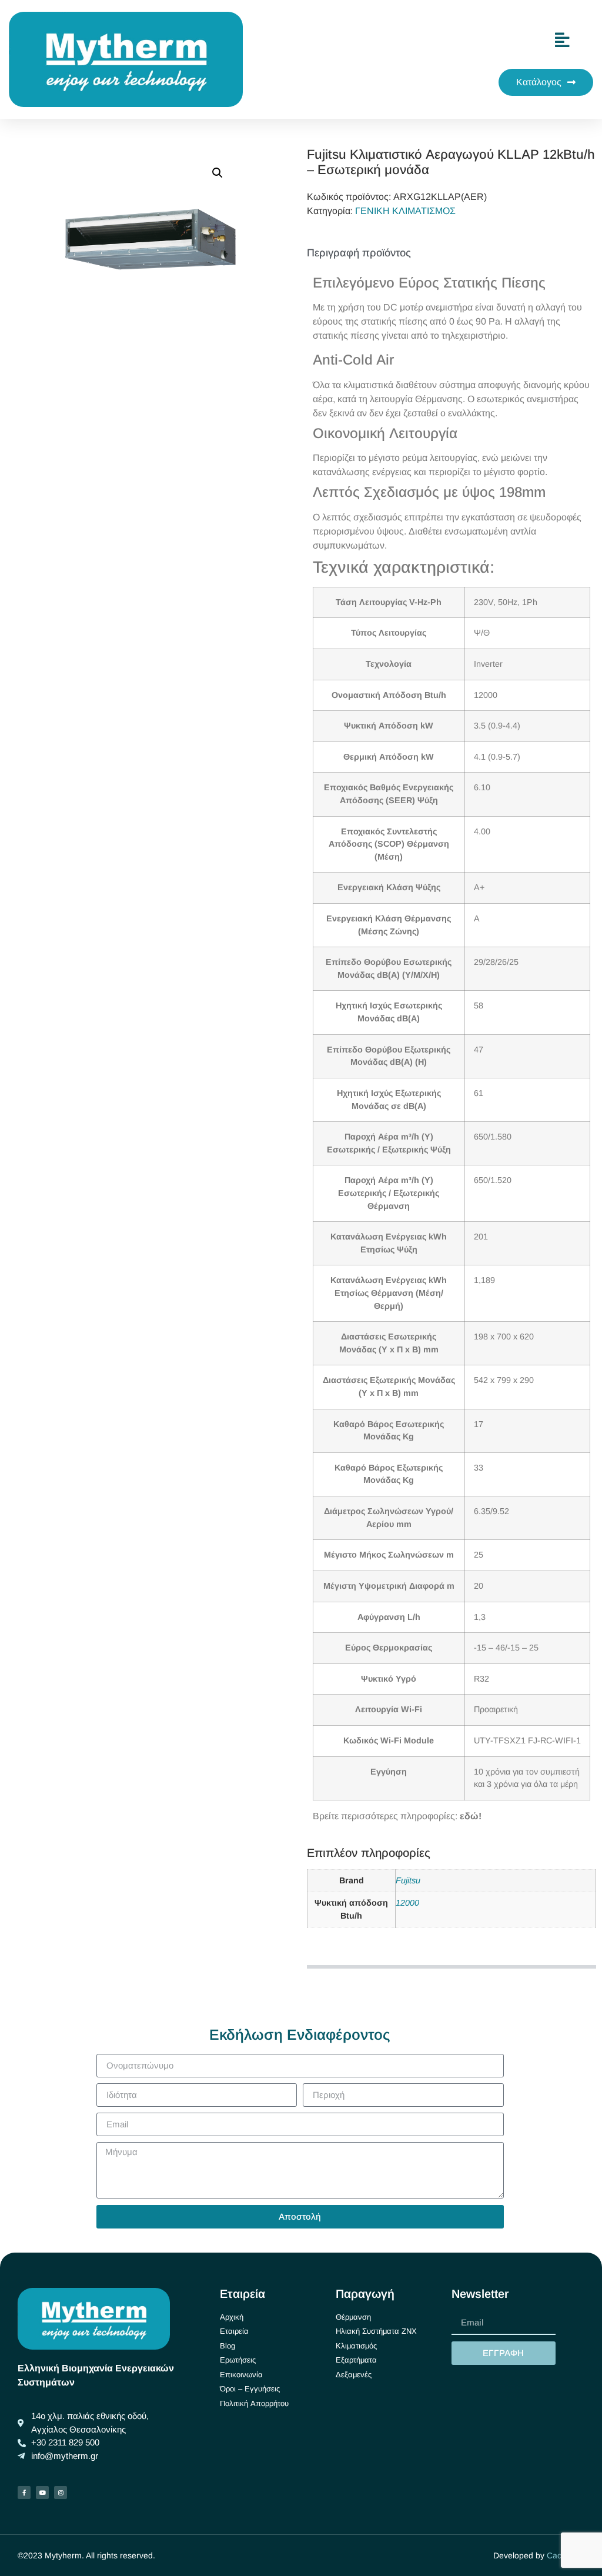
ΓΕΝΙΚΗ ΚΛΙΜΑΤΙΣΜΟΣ (405, 211)
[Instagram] (61, 2493)
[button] (218, 173)
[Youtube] (42, 2493)
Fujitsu (408, 1880)
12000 (407, 1903)
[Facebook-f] (24, 2493)
